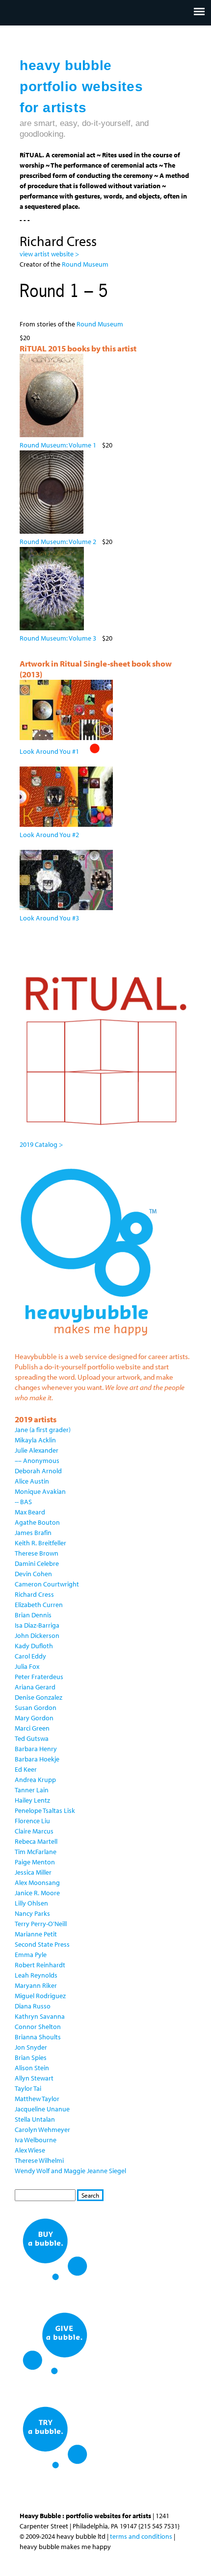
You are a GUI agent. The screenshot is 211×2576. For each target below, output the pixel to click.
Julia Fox (27, 1666)
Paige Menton (35, 1862)
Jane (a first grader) (43, 1430)
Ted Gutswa (32, 1738)
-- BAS (23, 1502)
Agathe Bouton (37, 1522)
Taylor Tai (28, 2088)
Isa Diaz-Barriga (37, 1625)
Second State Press (42, 1944)
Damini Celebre (37, 1563)
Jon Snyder (31, 2047)
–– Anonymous (37, 1461)
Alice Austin (32, 1481)
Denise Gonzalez (39, 1697)
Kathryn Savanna (40, 2016)
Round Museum (86, 264)
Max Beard (30, 1512)
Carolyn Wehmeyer (42, 2130)
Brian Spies (31, 2057)
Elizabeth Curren (39, 1605)
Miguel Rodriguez (40, 1996)
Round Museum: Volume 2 (58, 542)
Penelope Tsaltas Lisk (45, 1810)
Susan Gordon (36, 1708)
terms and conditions (141, 2536)
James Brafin (33, 1533)
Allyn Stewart (34, 2078)
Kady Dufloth (34, 1646)
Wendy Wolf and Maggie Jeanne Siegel (70, 2171)
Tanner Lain (32, 1790)
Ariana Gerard (35, 1687)
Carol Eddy (30, 1656)
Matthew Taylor (37, 2099)
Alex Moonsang (37, 1882)
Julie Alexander (37, 1450)
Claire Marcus (34, 1831)
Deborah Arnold (38, 1471)
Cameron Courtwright (47, 1584)
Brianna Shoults (38, 2037)
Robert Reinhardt (40, 1965)
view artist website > (49, 254)
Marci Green (32, 1728)
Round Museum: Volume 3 (58, 638)
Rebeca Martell (36, 1841)
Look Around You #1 (49, 751)
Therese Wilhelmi (39, 2160)
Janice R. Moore (37, 1893)
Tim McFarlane (36, 1852)
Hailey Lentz (32, 1800)
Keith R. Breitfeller (40, 1543)
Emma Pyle (31, 1955)
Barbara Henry (36, 1749)
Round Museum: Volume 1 (58, 445)
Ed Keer (26, 1769)
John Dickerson (37, 1635)
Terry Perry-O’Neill (41, 1924)
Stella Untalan (35, 2119)
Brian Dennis (33, 1615)
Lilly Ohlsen (31, 1903)
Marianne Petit (36, 1934)
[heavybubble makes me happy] (88, 1342)
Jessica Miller (33, 1872)
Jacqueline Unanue (42, 2109)
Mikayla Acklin (35, 1440)
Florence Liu (32, 1821)
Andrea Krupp (35, 1780)
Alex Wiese (30, 2150)
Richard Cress (34, 1594)
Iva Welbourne (36, 2140)
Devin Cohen (33, 1574)
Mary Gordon (34, 1718)
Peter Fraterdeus (39, 1677)
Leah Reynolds (36, 1975)
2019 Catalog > (41, 1144)
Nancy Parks (32, 1913)
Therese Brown (37, 1553)
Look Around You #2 (49, 835)
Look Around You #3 (49, 918)
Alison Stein (32, 2068)
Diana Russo (33, 2006)
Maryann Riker (36, 1985)
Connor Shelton (38, 2027)
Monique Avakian (40, 1491)
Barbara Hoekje (37, 1759)
